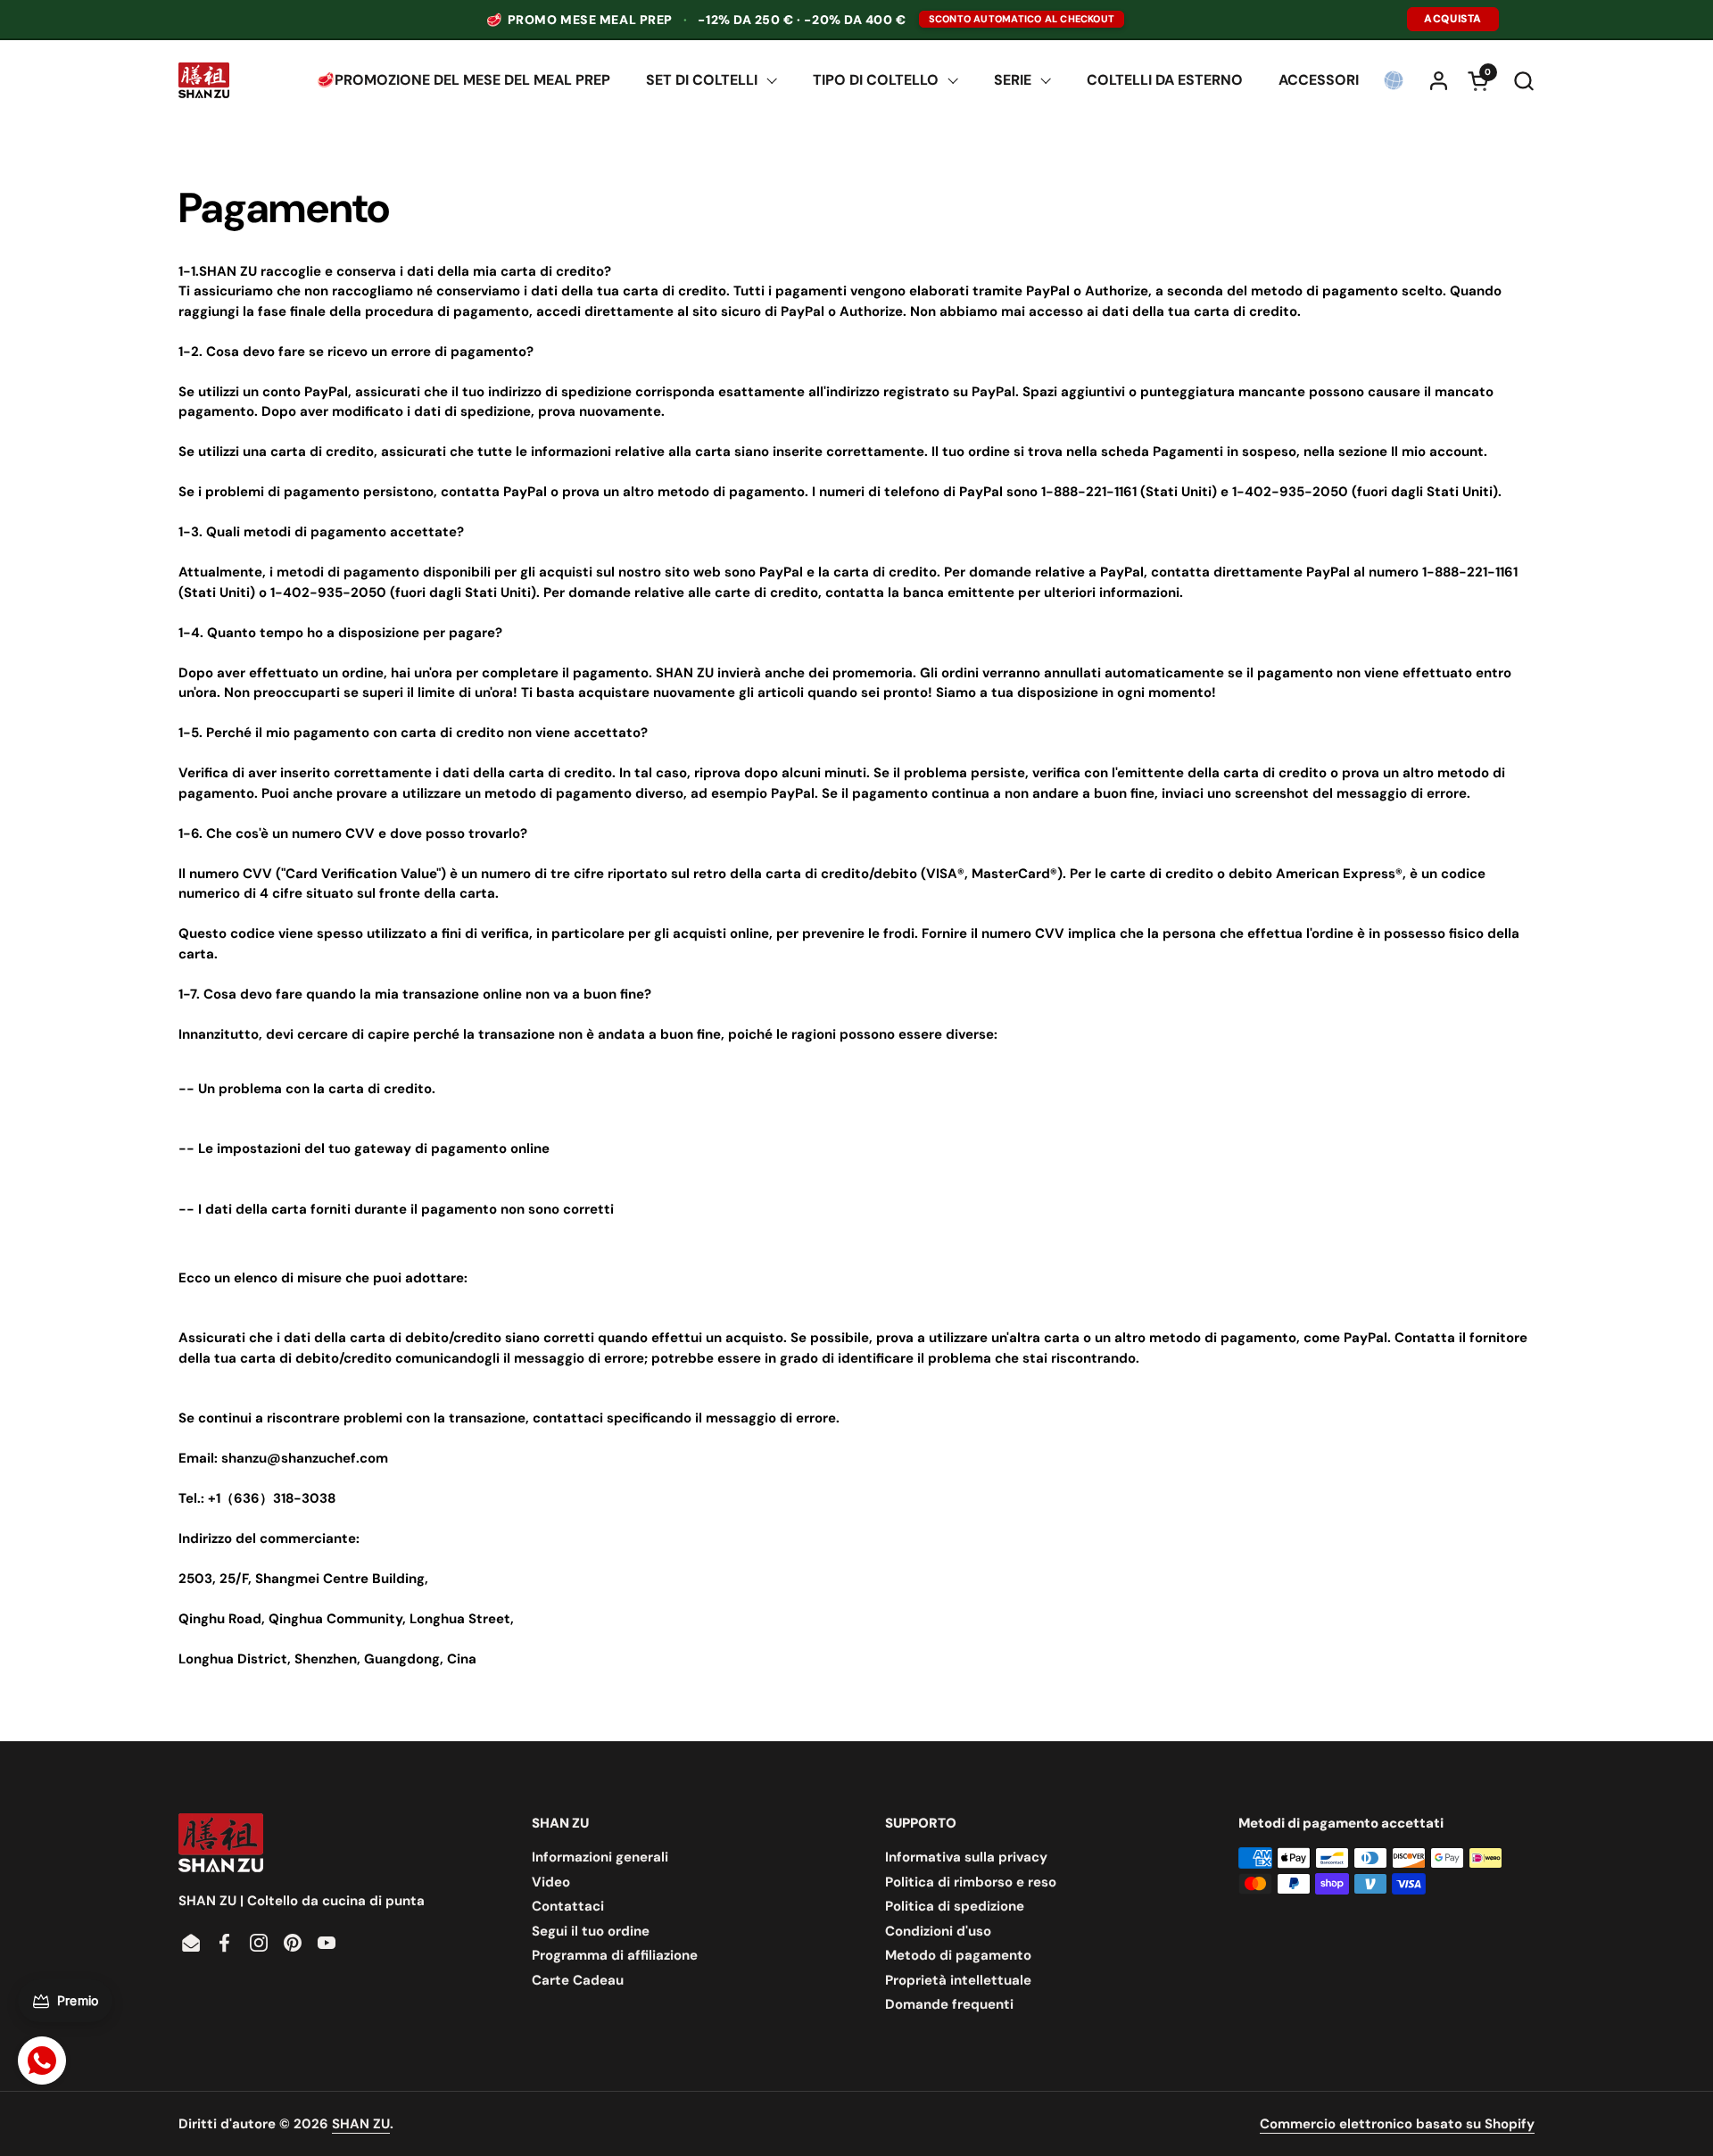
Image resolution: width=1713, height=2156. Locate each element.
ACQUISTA (1453, 19)
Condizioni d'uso (938, 1931)
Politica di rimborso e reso (971, 1882)
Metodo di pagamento (958, 1955)
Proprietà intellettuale (958, 1980)
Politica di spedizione (955, 1906)
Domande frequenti (949, 2004)
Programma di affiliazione (615, 1955)
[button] (1523, 81)
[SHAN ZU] (204, 80)
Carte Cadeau (578, 1980)
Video (551, 1882)
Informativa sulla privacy (966, 1857)
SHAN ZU (361, 2124)
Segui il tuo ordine (591, 1931)
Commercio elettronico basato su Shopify (1397, 2124)
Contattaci (568, 1906)
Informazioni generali (600, 1857)
